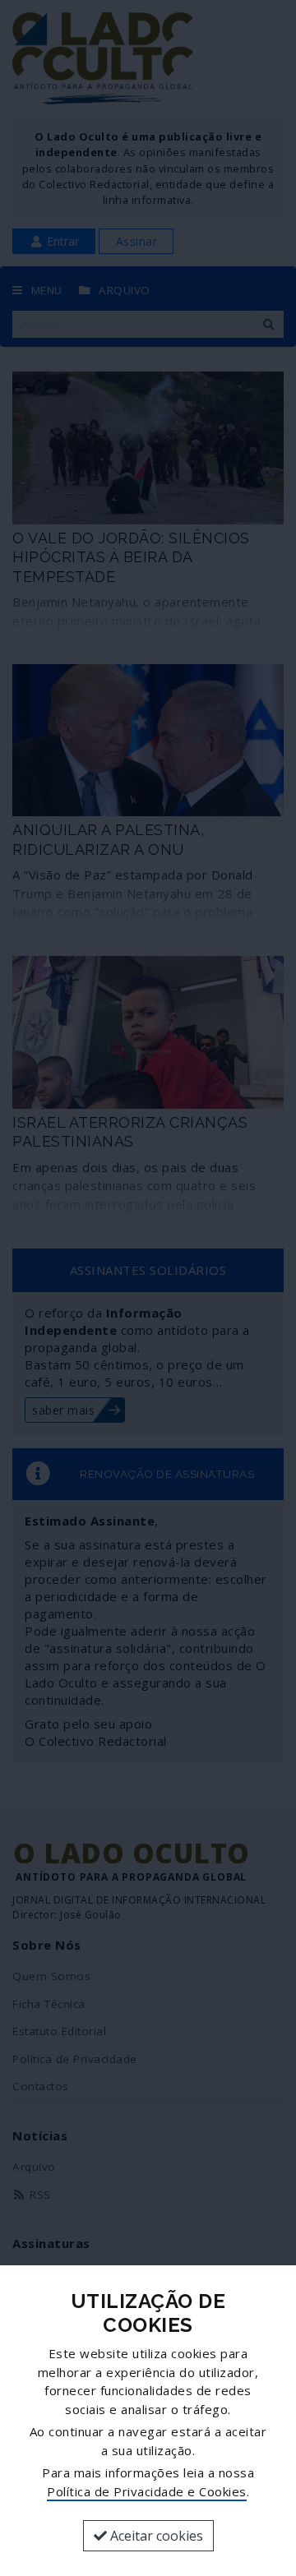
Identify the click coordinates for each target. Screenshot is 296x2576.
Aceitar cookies (155, 2536)
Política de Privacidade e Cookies (147, 2491)
